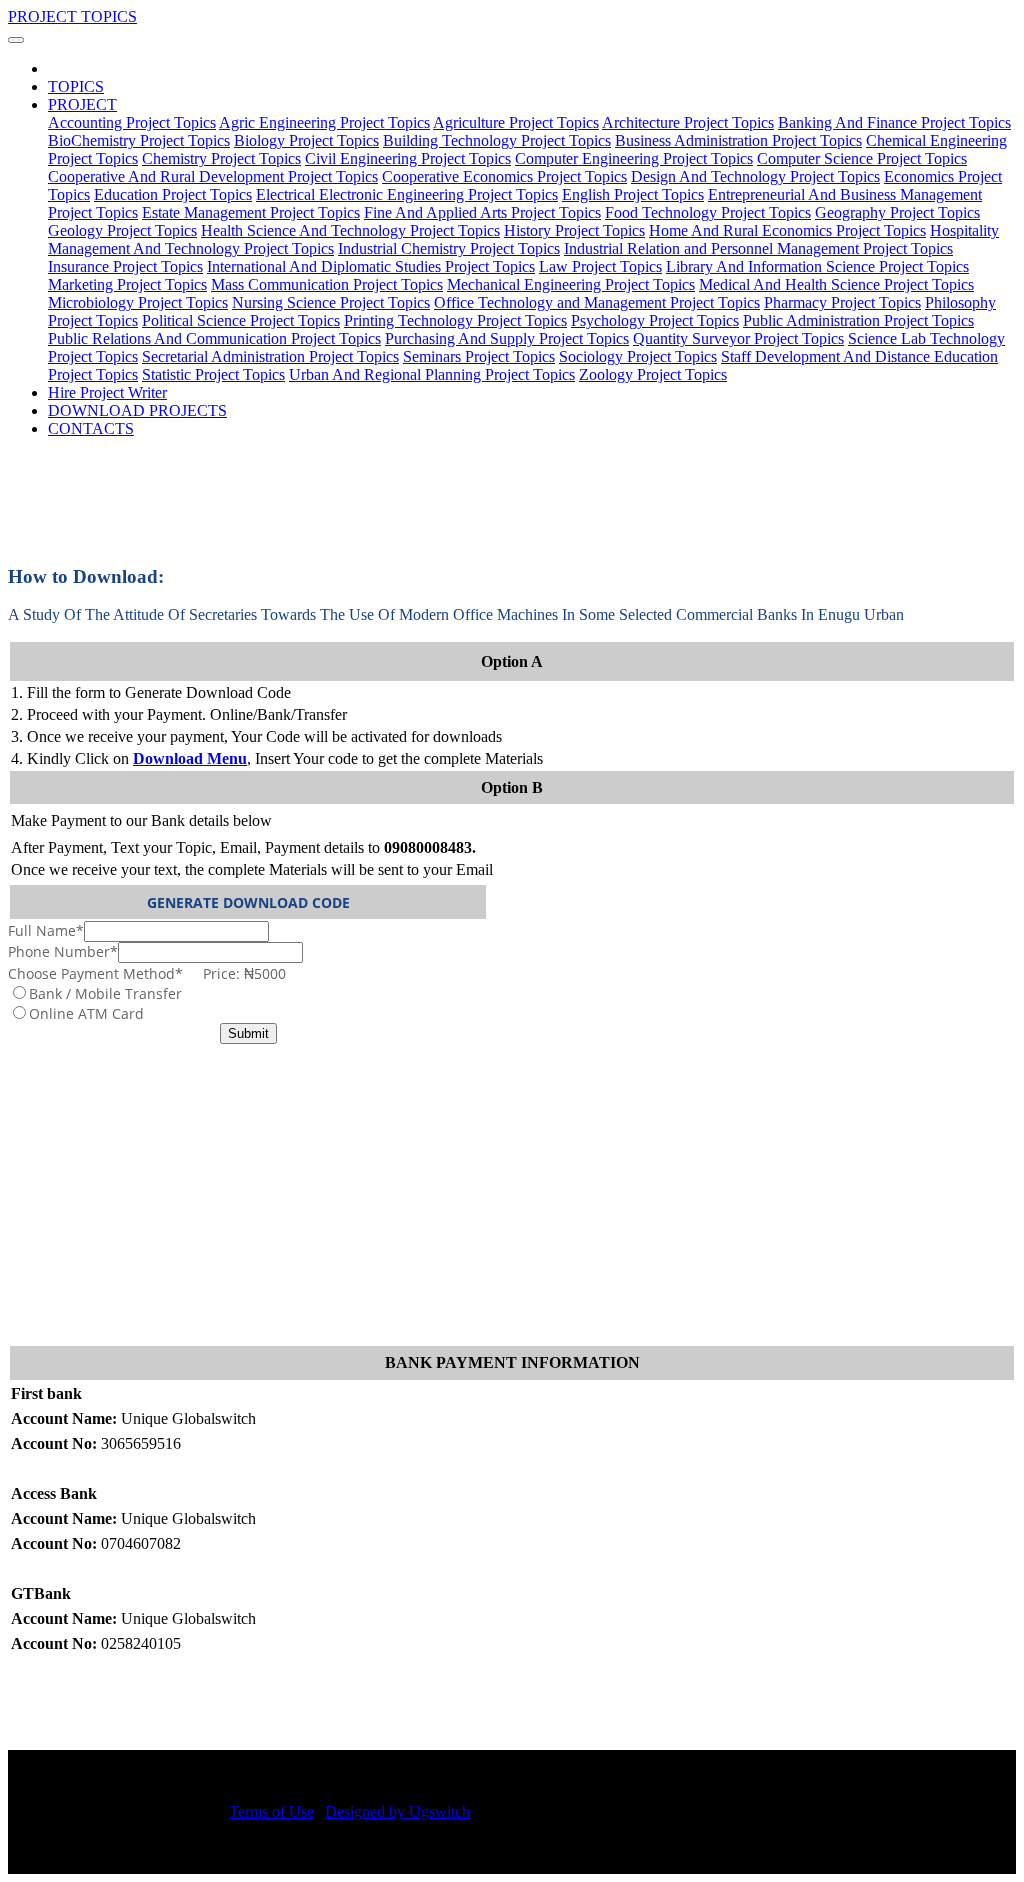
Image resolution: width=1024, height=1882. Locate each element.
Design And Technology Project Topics (755, 176)
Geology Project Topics (122, 230)
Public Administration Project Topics (858, 320)
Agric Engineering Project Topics (324, 122)
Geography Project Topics (897, 212)
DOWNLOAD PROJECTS (137, 410)
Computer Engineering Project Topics (634, 158)
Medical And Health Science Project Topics (836, 284)
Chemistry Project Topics (221, 158)
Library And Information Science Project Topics (817, 266)
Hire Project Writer (107, 392)
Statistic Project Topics (213, 374)
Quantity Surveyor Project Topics (738, 338)
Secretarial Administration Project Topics (270, 356)
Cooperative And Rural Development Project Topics (213, 176)
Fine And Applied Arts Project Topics (482, 212)
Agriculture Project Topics (516, 122)
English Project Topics (633, 194)
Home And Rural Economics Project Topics (787, 230)
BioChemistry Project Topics (139, 140)
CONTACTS (91, 428)
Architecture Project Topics (688, 122)
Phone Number (63, 951)
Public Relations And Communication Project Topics (214, 338)
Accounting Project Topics (132, 122)
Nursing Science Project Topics (331, 302)
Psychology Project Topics (655, 320)
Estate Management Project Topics (251, 212)
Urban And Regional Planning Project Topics (432, 374)
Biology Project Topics (306, 140)
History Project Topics (574, 230)
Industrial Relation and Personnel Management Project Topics (758, 248)
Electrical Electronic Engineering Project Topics (407, 194)
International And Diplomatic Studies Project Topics (371, 266)
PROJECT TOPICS (72, 16)
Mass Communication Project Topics (327, 284)
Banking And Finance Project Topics (894, 122)
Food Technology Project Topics (708, 212)
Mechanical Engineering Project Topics (571, 284)
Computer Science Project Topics (862, 158)
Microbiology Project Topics (138, 302)
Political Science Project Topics (241, 320)
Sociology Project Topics (638, 356)
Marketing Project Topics (127, 284)
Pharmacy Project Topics (842, 302)
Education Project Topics (173, 194)
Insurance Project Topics (125, 266)
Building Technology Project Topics (497, 140)
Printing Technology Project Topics (455, 320)
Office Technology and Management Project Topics (597, 302)
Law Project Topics (600, 266)
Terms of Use (271, 1811)
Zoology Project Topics (653, 374)
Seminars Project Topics (479, 356)
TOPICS (76, 86)
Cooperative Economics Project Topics (504, 176)
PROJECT (82, 104)
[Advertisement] (512, 1194)
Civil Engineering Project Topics (408, 158)
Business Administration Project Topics (738, 140)
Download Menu (190, 758)
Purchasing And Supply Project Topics (507, 338)
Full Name (46, 930)
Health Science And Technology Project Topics (350, 230)
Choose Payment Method (147, 973)
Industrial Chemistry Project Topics (449, 248)
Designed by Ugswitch (397, 1811)
